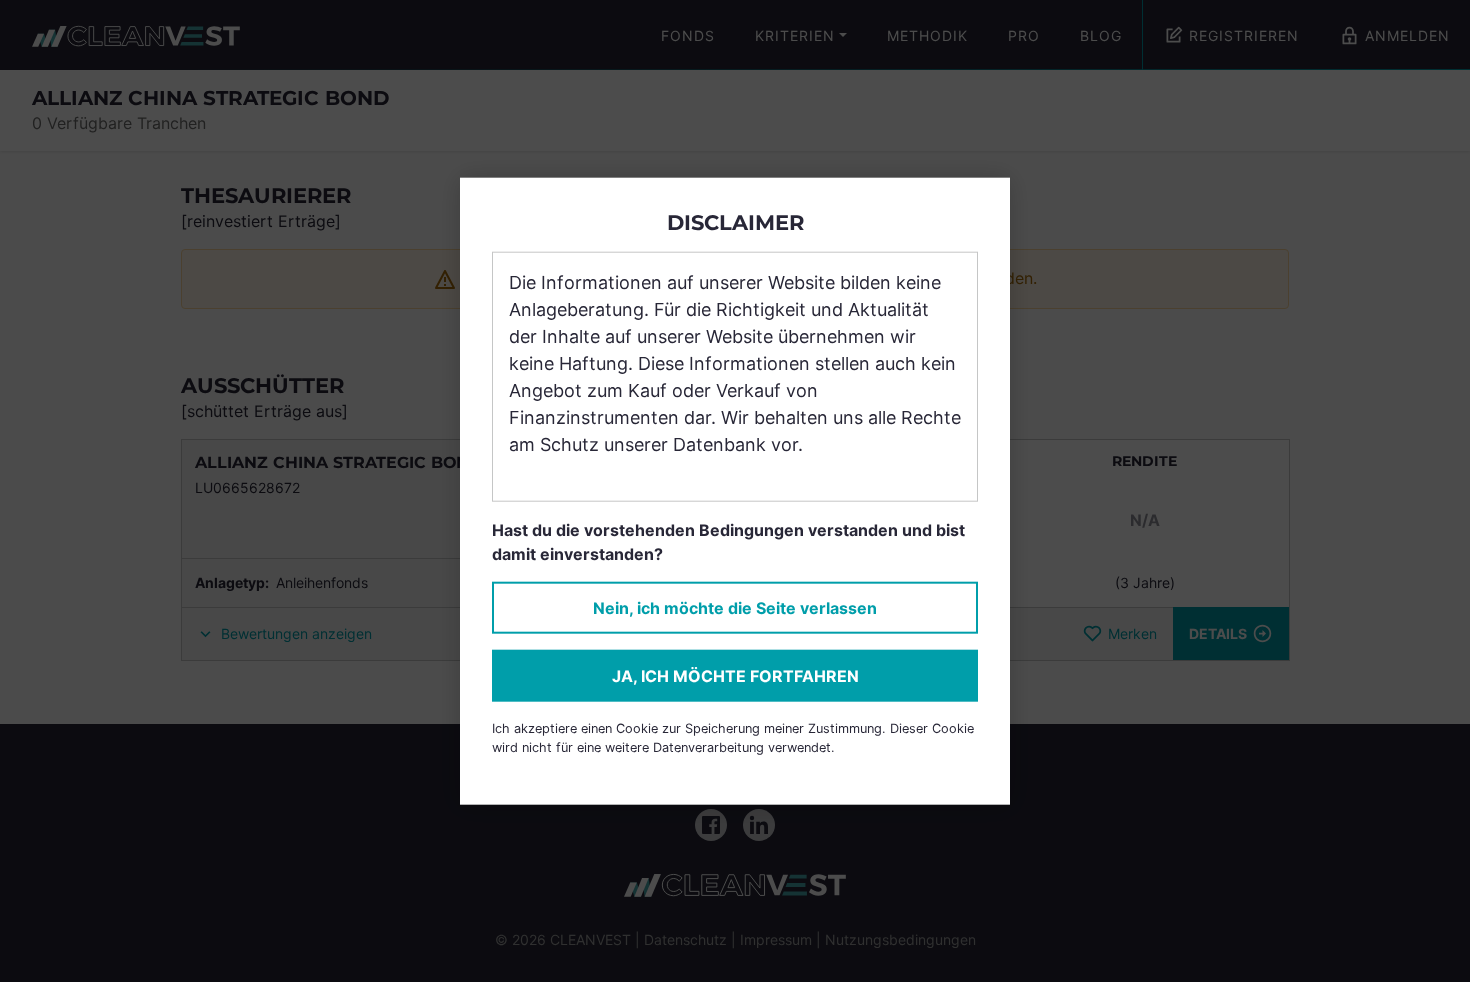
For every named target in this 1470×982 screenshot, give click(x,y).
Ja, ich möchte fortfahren (735, 676)
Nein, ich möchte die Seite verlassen (735, 608)
